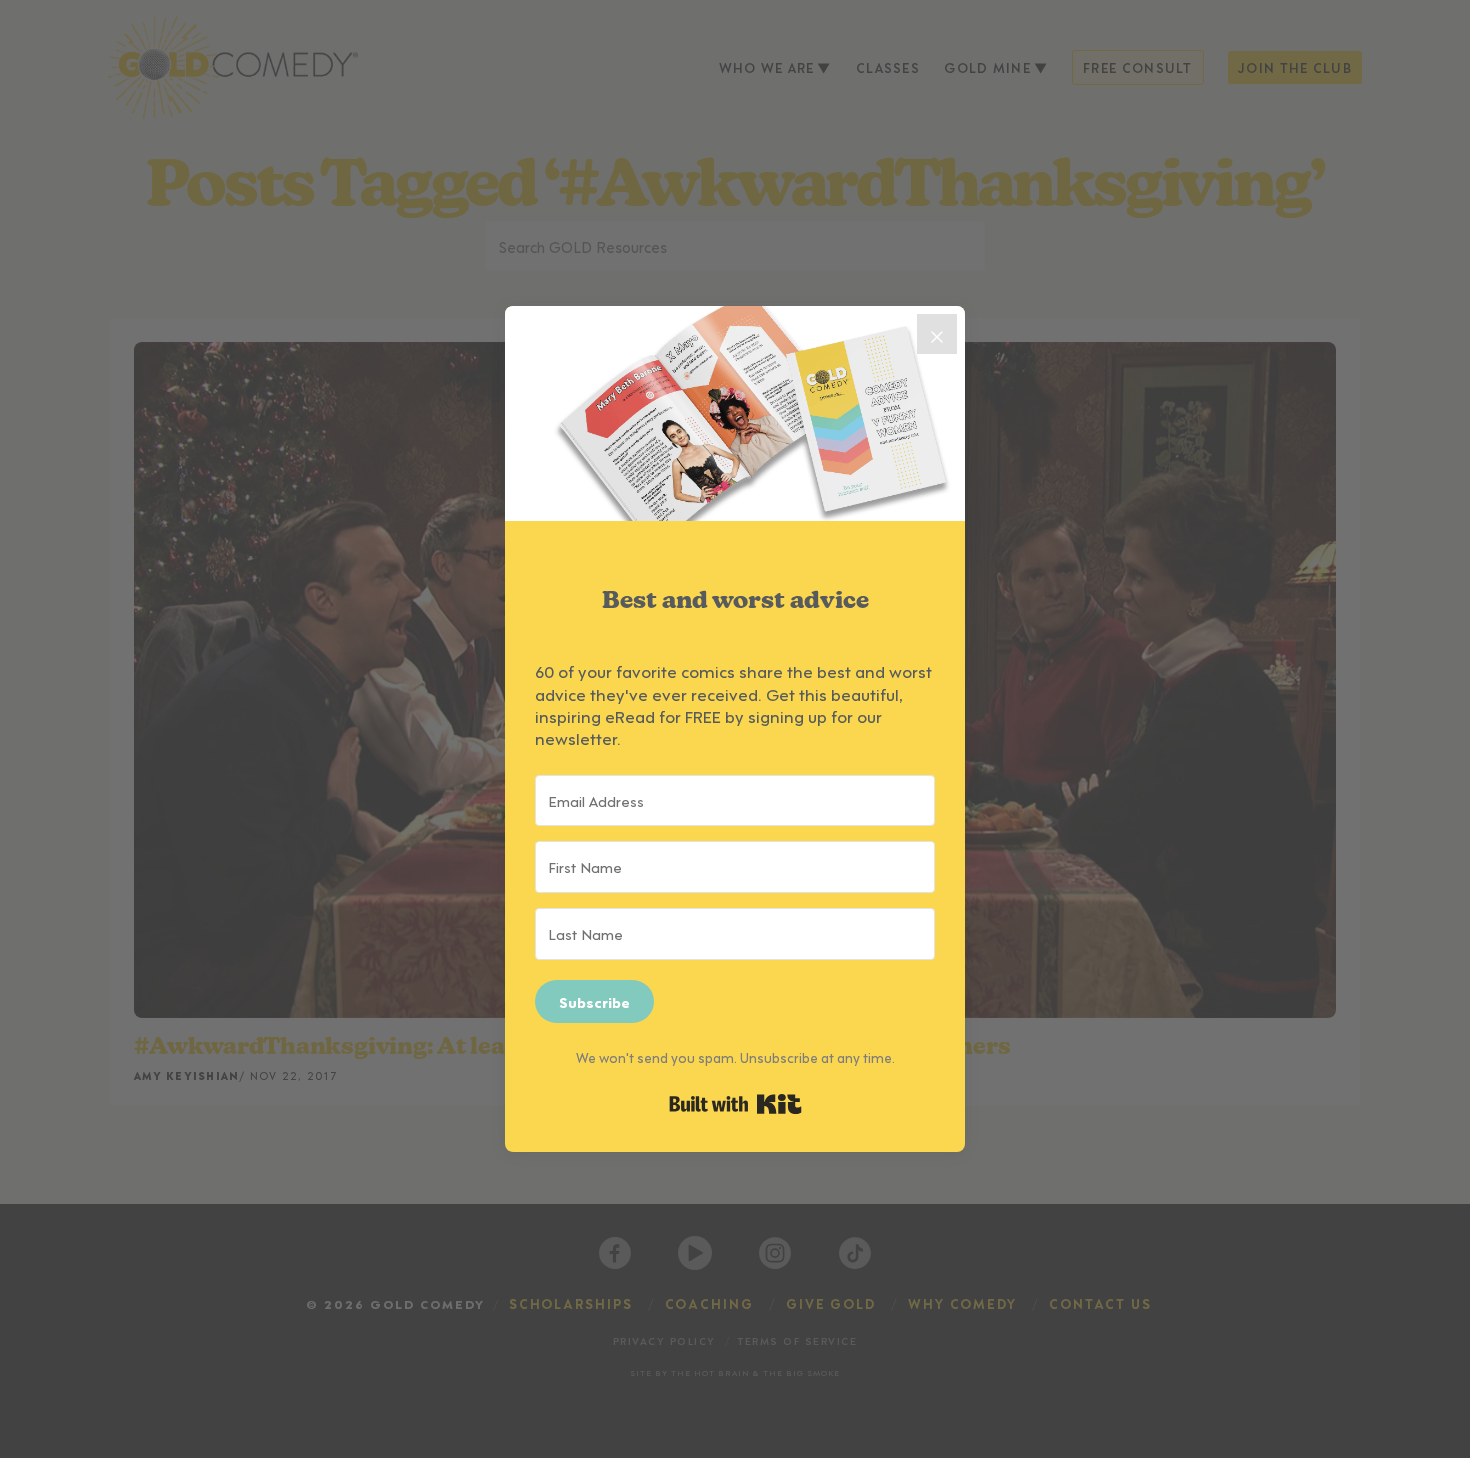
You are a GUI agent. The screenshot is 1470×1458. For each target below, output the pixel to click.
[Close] (937, 334)
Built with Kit (735, 1104)
